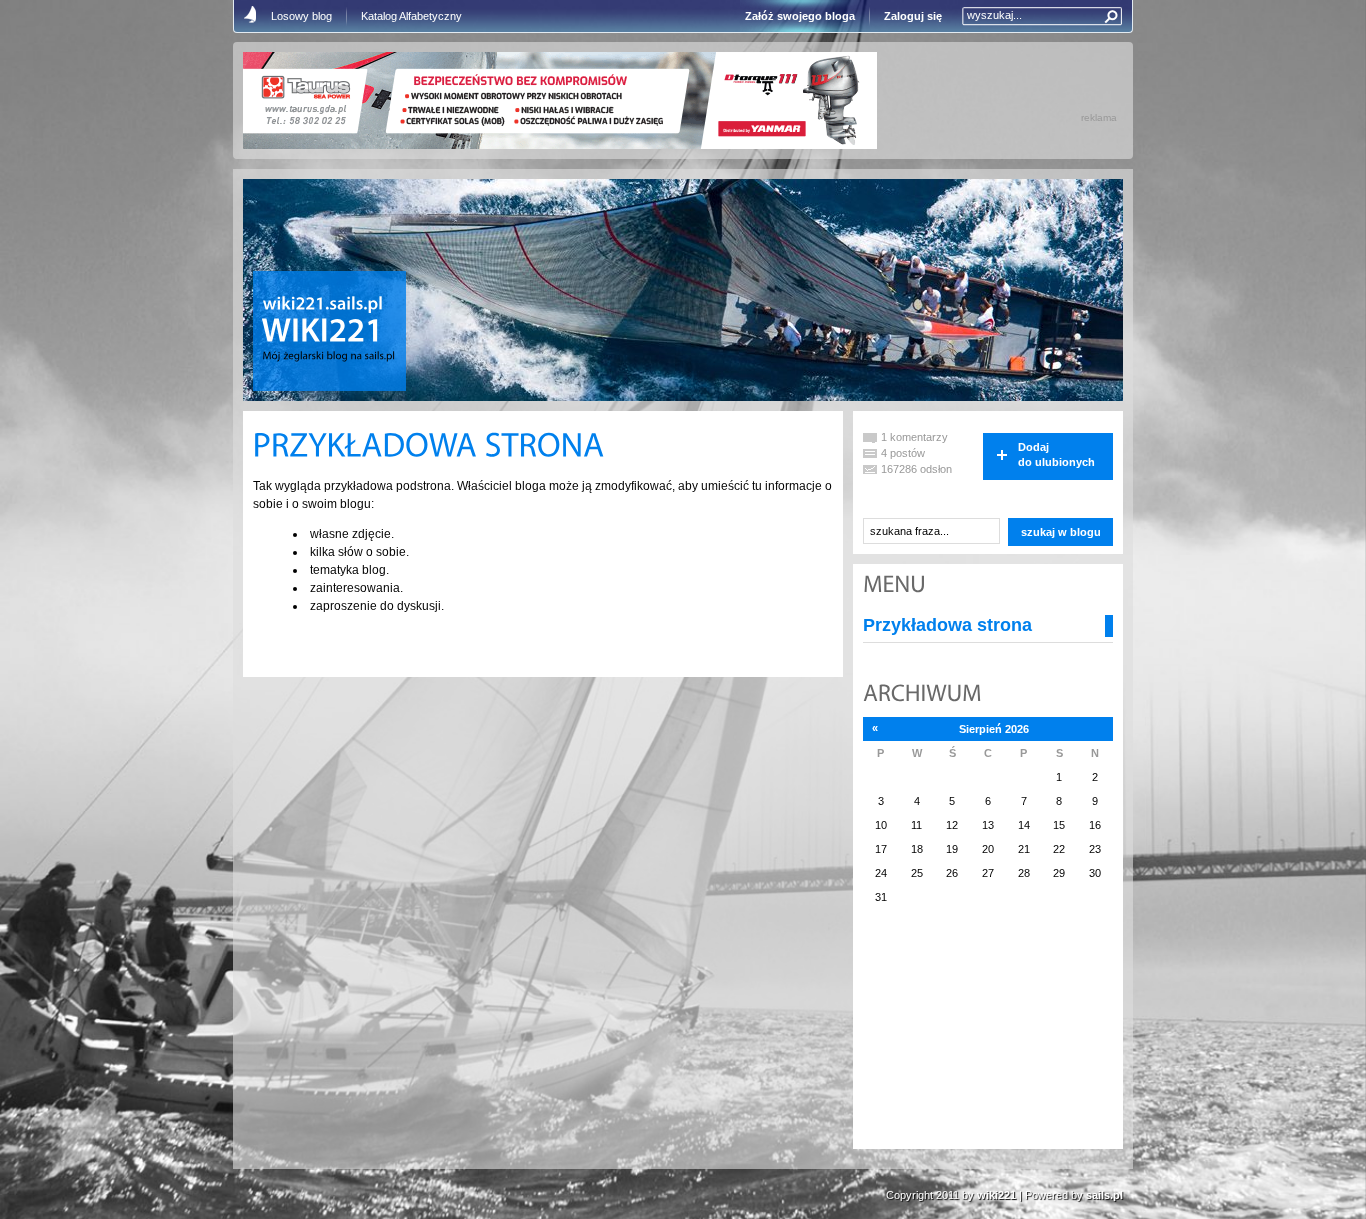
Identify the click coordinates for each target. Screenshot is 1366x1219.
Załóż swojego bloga (800, 16)
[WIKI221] (322, 332)
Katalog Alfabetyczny (411, 16)
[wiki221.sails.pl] (323, 305)
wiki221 (996, 1195)
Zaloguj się (913, 16)
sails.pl (1104, 1195)
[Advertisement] (963, 1039)
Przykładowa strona (947, 625)
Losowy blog (301, 16)
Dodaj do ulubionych (1056, 454)
